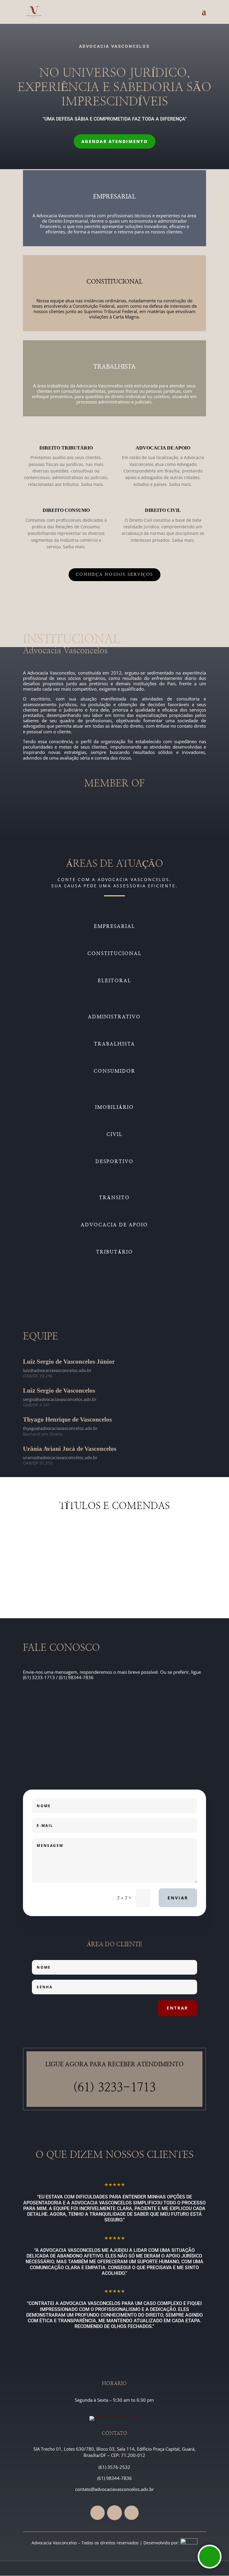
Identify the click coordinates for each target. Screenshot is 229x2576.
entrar (177, 2008)
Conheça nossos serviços (114, 575)
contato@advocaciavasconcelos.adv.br (114, 2489)
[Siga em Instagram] (131, 2513)
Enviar (178, 1898)
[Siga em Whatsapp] (114, 2513)
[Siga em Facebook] (98, 2513)
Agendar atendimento (114, 141)
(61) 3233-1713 (114, 2088)
